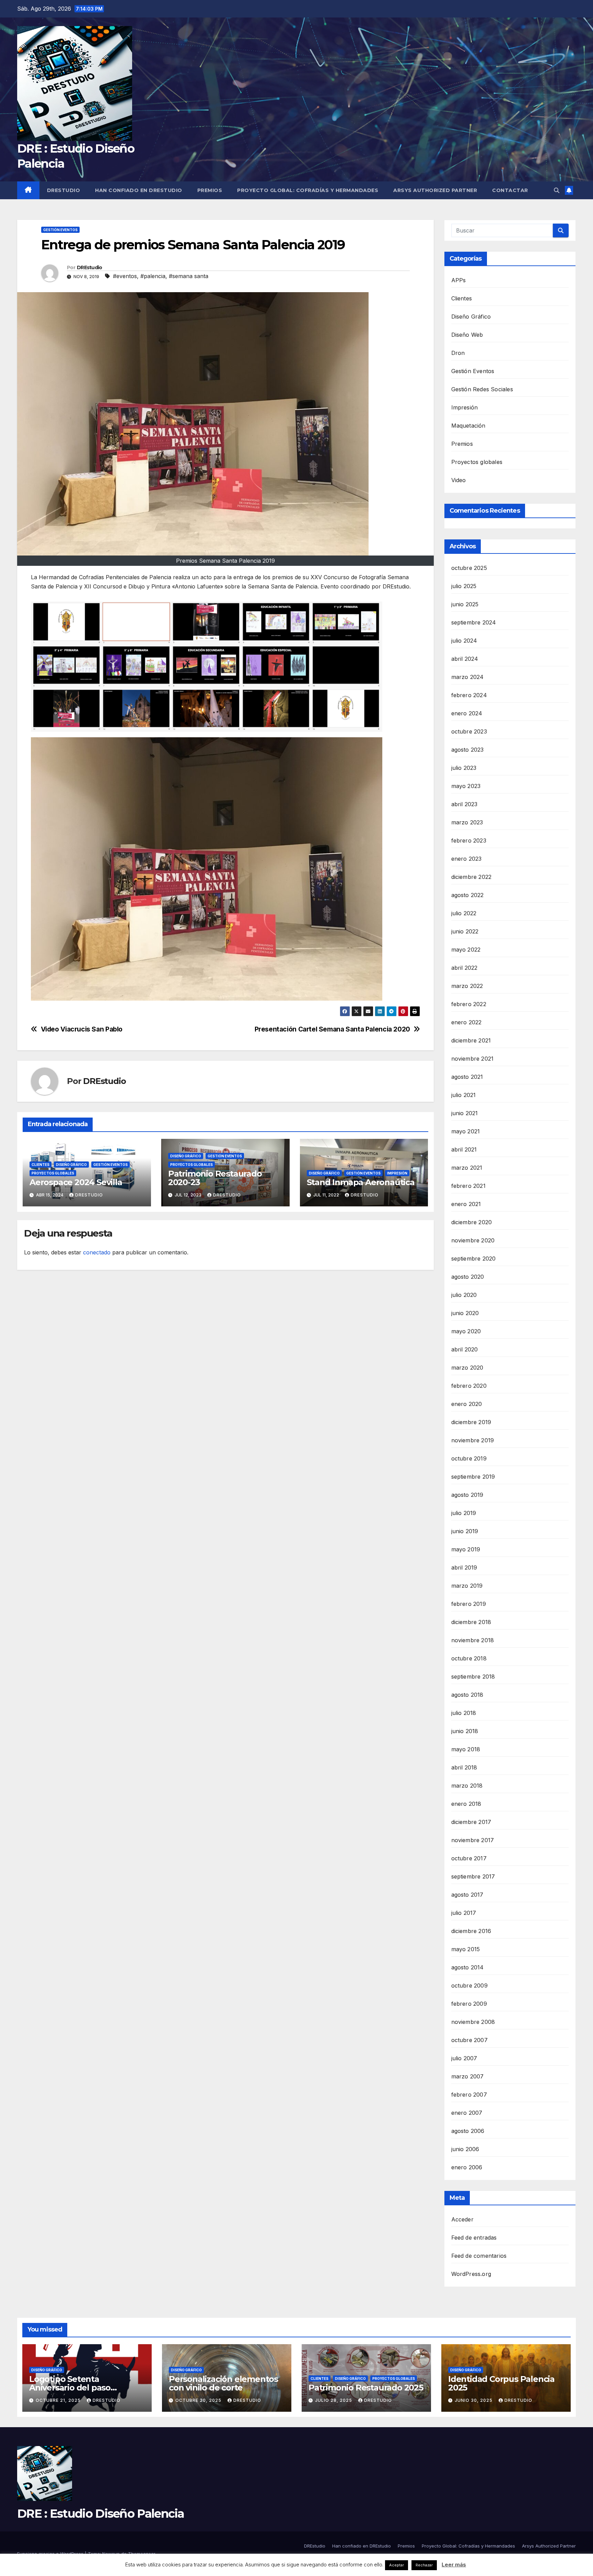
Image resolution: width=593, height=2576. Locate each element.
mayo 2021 (466, 1131)
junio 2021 (465, 1113)
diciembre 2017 (471, 1822)
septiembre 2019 (473, 1477)
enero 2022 (467, 1022)
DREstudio (64, 190)
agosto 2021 (467, 1077)
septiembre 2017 (473, 1876)
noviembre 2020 (473, 1240)
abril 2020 (465, 1349)
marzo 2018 (467, 1786)
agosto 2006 (468, 2131)
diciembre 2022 (472, 877)
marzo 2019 (467, 1586)
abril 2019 (464, 1567)
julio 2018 (464, 1713)
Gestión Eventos (60, 230)
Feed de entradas (474, 2238)
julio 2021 (464, 1095)
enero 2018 (466, 1804)
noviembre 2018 (473, 1640)
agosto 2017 (467, 1895)
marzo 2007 (468, 2076)
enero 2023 (467, 859)
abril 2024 (465, 659)
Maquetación (468, 426)
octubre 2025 (469, 568)
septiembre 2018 (473, 1677)
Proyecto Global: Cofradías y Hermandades (308, 190)
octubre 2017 (469, 1858)
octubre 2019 (469, 1458)
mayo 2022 (466, 950)
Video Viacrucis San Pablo (82, 1029)
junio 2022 (465, 931)
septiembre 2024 (474, 622)
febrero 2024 (469, 695)
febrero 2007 (469, 2095)
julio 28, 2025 (334, 2400)
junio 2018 (465, 1731)
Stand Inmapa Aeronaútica (361, 1182)
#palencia (153, 276)
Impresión (397, 1173)
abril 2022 (464, 968)
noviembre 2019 (473, 1440)
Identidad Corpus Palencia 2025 (501, 2383)
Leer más (454, 2565)
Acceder (462, 2219)
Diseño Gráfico (71, 1165)
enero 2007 (467, 2113)
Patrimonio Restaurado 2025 (366, 2388)
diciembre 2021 (471, 1040)
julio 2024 (464, 641)
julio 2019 (464, 1513)
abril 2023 (464, 804)
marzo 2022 (467, 986)
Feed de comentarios (479, 2256)
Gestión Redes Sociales (482, 389)
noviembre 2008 (473, 2022)
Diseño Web (467, 335)
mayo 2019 (466, 1549)
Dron (458, 353)
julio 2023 (464, 768)
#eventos (125, 276)
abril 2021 (464, 1149)
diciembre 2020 (472, 1222)
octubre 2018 (469, 1658)
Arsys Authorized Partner (435, 190)
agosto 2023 (468, 750)
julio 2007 (464, 2058)
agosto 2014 (468, 1967)
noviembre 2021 (473, 1059)
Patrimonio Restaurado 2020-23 (215, 1178)
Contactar (510, 190)
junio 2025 (465, 604)
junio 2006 (465, 2149)
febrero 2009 (469, 2004)
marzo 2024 (468, 677)
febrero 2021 (468, 1186)
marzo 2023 (467, 822)
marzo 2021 (467, 1168)
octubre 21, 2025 (59, 2400)
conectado (97, 1252)
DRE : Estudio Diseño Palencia (101, 2514)
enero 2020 (467, 1404)
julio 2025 (464, 586)
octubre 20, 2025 (199, 2400)
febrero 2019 (469, 1604)
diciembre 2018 (471, 1622)
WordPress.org (471, 2274)
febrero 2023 (469, 840)
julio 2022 (464, 913)
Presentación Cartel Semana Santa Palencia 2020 (332, 1029)
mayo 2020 (466, 1331)
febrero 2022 (469, 1004)
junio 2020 (465, 1313)
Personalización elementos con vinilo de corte (223, 2383)
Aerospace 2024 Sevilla (76, 1182)
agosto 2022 (468, 895)
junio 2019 (465, 1531)
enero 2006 (467, 2167)
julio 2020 (464, 1295)
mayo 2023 (466, 786)
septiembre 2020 (474, 1259)
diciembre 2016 (471, 1931)
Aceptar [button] (397, 2565)
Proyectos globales (53, 1173)
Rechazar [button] (424, 2565)
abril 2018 (464, 1767)
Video (459, 480)
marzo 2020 (467, 1368)
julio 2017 (464, 1913)
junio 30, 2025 (474, 2400)
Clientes (40, 1165)
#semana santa (189, 276)
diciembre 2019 (471, 1422)
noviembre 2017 (473, 1840)
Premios (210, 190)
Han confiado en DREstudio (139, 190)
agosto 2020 (468, 1277)
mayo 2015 (466, 1949)
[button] (557, 190)
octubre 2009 (469, 1985)
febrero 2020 (469, 1386)
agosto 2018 (467, 1695)
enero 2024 (467, 713)
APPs (459, 280)
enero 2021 (466, 1204)
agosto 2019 (467, 1495)
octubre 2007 (469, 2040)
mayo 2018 (466, 1749)
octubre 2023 (469, 731)
